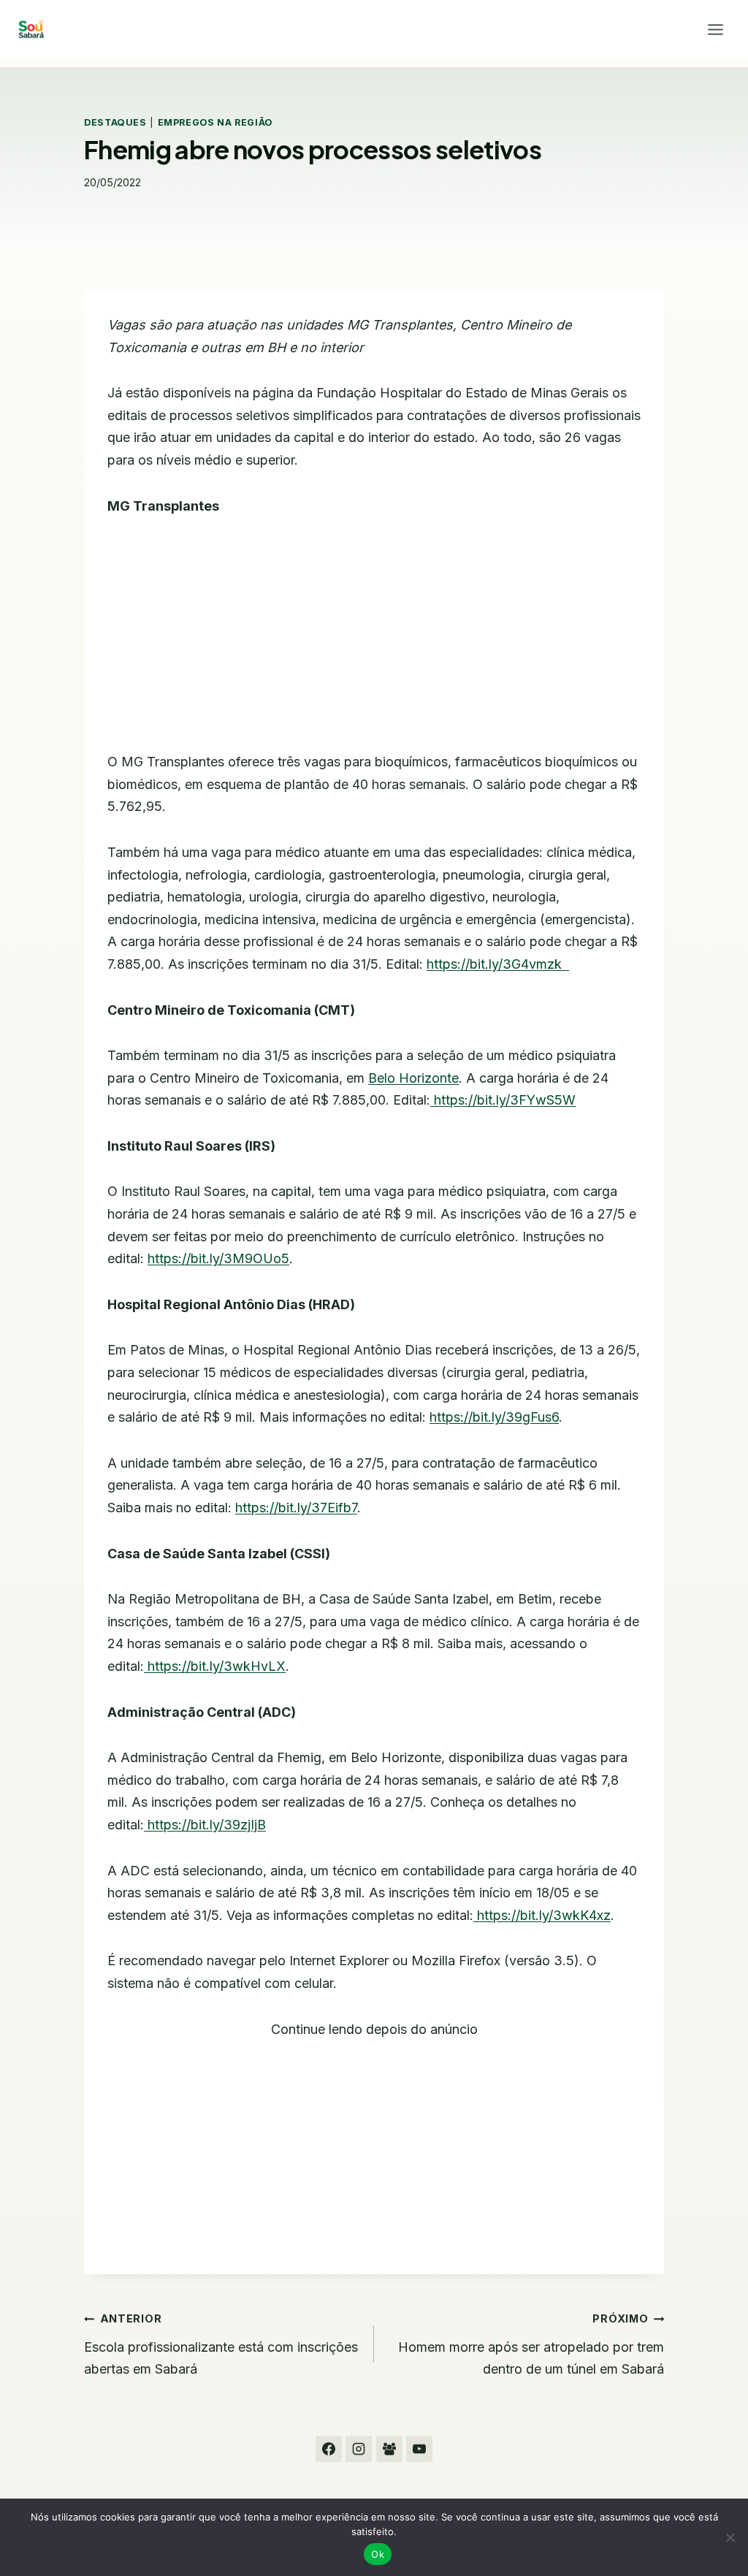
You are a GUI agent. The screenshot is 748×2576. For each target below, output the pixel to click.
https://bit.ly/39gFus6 (494, 1417)
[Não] (730, 2537)
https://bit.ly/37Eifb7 (296, 1508)
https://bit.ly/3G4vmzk (494, 964)
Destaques (115, 122)
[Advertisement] (374, 643)
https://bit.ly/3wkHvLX (217, 1666)
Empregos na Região (215, 122)
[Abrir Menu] (715, 29)
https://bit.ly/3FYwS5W (505, 1100)
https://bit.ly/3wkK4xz (544, 1915)
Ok (378, 2554)
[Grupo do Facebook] (389, 2449)
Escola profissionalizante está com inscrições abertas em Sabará (221, 2344)
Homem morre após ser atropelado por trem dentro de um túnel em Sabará (531, 2344)
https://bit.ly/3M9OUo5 (218, 1258)
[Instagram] (359, 2449)
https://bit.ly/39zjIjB (207, 1825)
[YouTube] (419, 2449)
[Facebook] (329, 2449)
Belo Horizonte (413, 1078)
